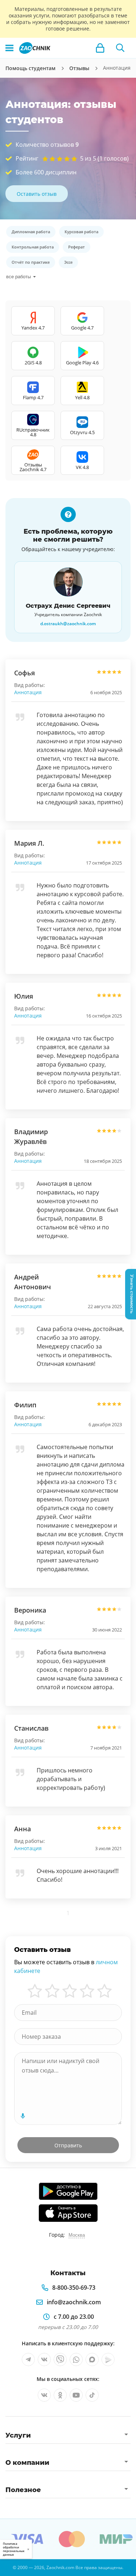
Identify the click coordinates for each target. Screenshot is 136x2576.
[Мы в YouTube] (76, 2395)
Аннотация (28, 692)
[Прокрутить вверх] (9, 2567)
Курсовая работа (81, 232)
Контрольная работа (33, 247)
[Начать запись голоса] (23, 2116)
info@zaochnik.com (74, 2302)
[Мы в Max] (92, 2359)
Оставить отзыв (37, 194)
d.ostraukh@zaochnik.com (68, 624)
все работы (18, 277)
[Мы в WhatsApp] (76, 2359)
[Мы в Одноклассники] (60, 2395)
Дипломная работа (31, 232)
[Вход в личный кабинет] (100, 48)
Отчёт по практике (31, 262)
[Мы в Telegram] (28, 2359)
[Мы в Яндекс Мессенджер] (108, 2359)
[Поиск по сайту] (120, 48)
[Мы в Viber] (60, 2359)
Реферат (77, 247)
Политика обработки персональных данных (14, 2549)
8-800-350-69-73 (74, 2288)
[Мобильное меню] (9, 48)
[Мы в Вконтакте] (44, 2359)
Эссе (68, 262)
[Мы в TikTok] (92, 2395)
